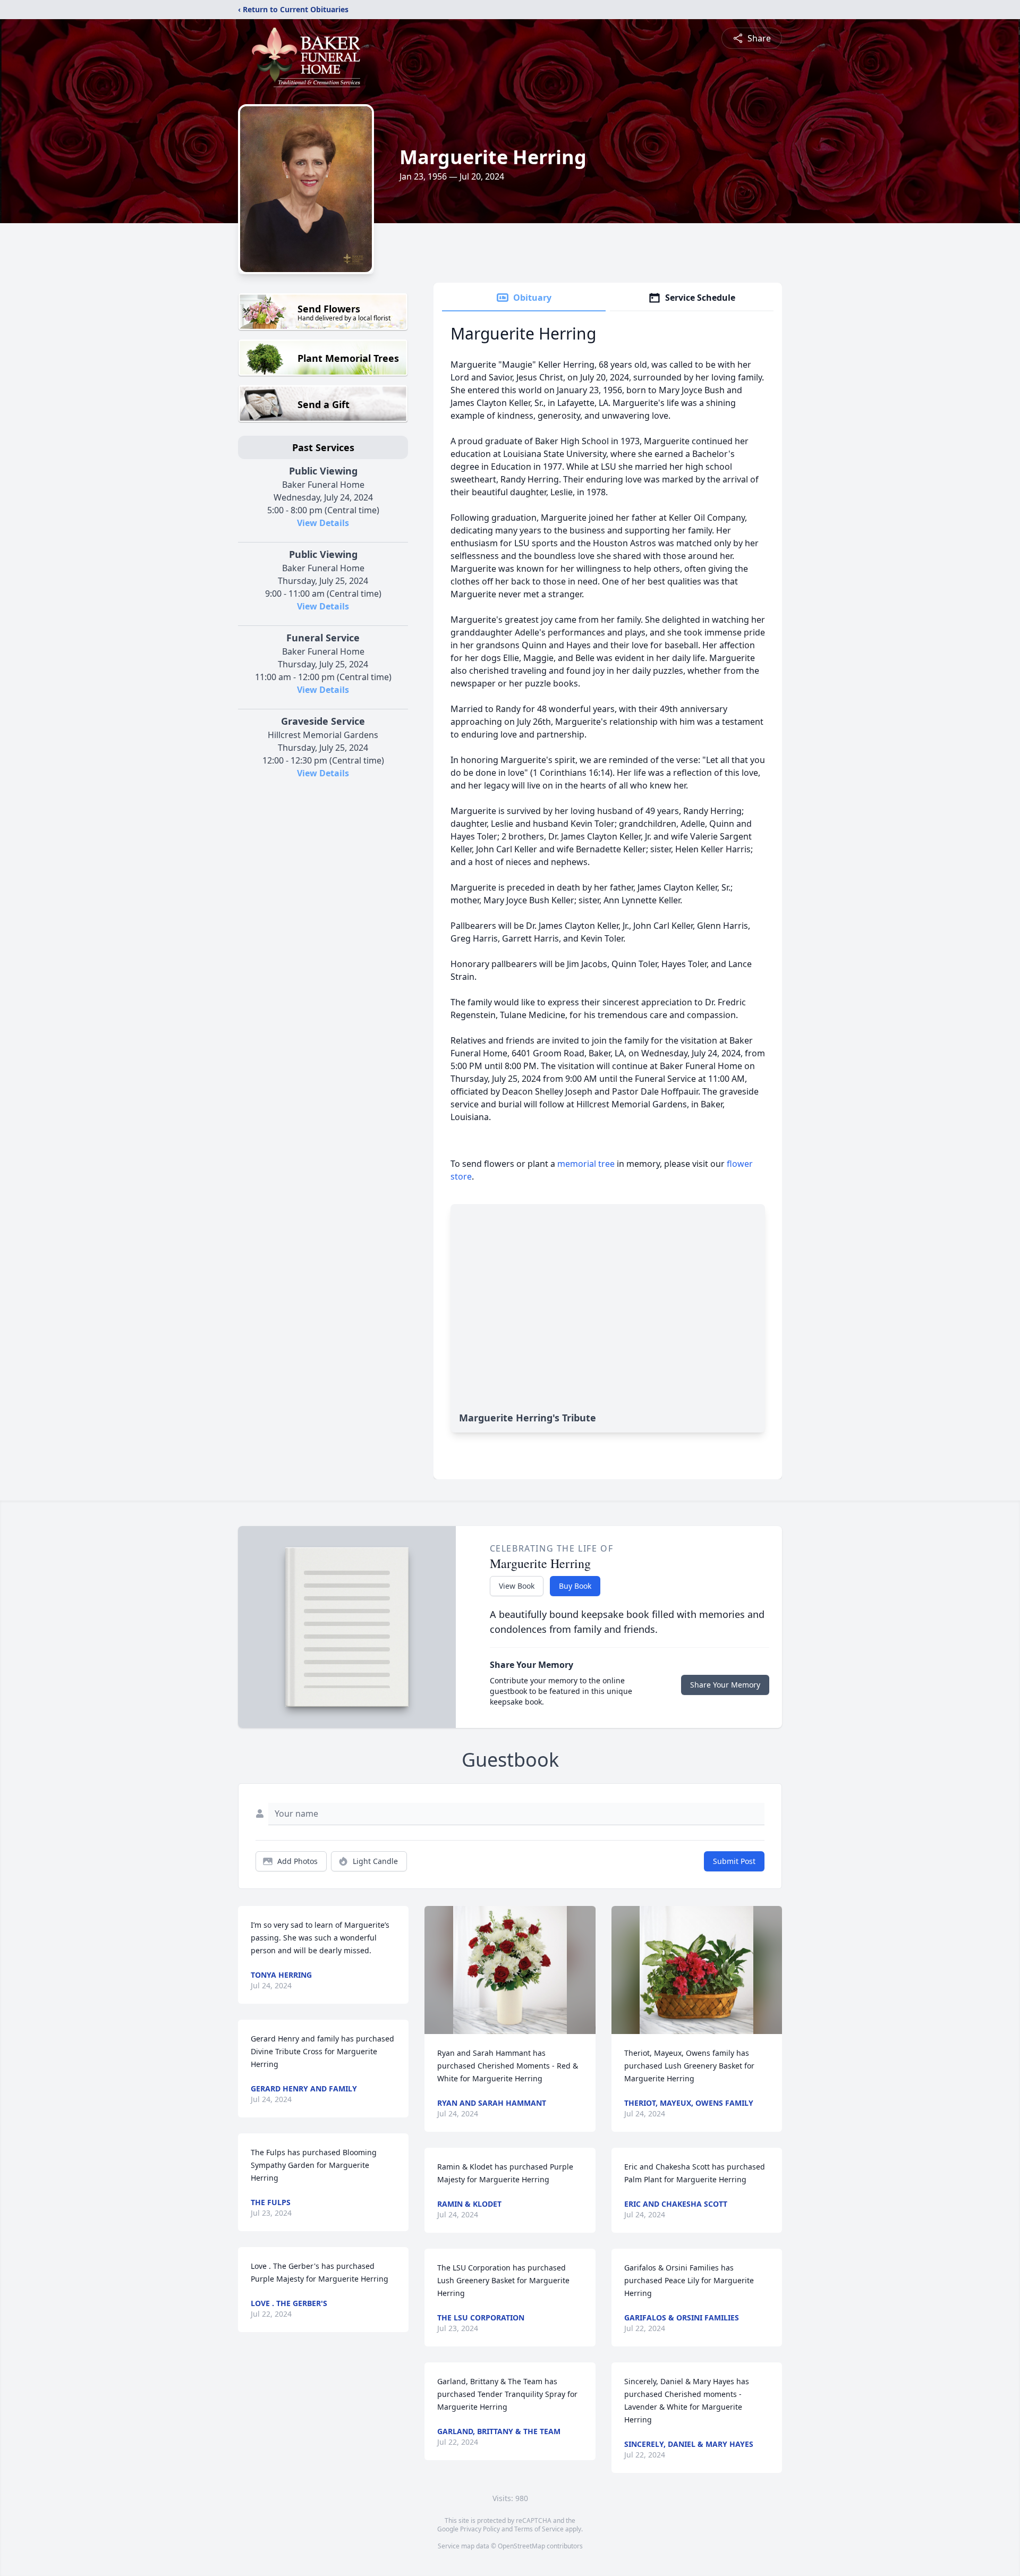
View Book (517, 1586)
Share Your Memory (725, 1685)
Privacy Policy (480, 2529)
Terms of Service (539, 2529)
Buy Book (575, 1586)
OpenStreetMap (521, 2546)
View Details (323, 523)
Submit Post (734, 1861)
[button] (510, 1970)
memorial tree (586, 1164)
